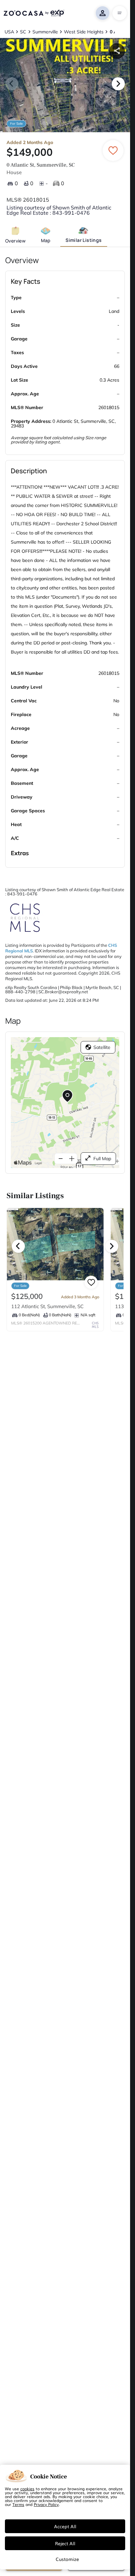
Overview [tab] (15, 241)
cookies (27, 2489)
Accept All (65, 2526)
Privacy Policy (46, 2504)
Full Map (102, 1159)
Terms (18, 2504)
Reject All (65, 2543)
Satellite (102, 1047)
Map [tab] (46, 240)
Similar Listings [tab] (84, 240)
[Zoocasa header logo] (34, 13)
